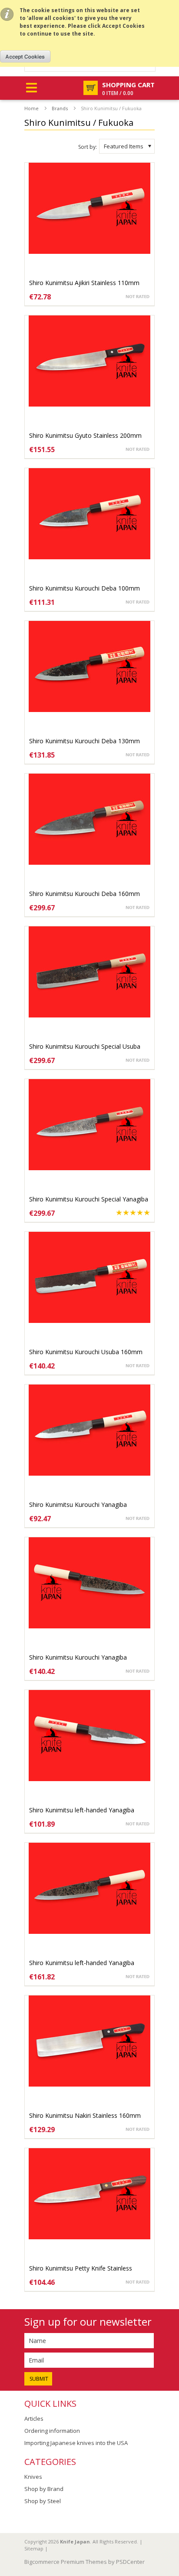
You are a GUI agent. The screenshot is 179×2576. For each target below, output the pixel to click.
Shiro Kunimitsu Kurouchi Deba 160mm (85, 894)
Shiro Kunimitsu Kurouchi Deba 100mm (85, 588)
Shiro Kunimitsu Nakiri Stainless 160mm (85, 2115)
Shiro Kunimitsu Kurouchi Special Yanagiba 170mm (89, 1203)
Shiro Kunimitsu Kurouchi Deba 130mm (85, 741)
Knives (33, 2477)
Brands (60, 108)
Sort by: (88, 147)
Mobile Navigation (31, 88)
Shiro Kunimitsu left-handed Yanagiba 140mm (82, 1814)
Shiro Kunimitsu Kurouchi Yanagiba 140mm (78, 1509)
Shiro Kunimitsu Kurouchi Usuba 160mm (86, 1352)
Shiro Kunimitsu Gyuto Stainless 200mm (85, 435)
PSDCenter (130, 2562)
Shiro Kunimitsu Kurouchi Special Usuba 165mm (85, 1051)
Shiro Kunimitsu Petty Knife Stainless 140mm (81, 2272)
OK (25, 56)
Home (31, 108)
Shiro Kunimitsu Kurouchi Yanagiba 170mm (78, 1662)
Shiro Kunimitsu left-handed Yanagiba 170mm (82, 1967)
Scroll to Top (169, 2518)
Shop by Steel (43, 2501)
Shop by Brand (44, 2489)
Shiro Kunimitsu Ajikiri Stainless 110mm (84, 283)
